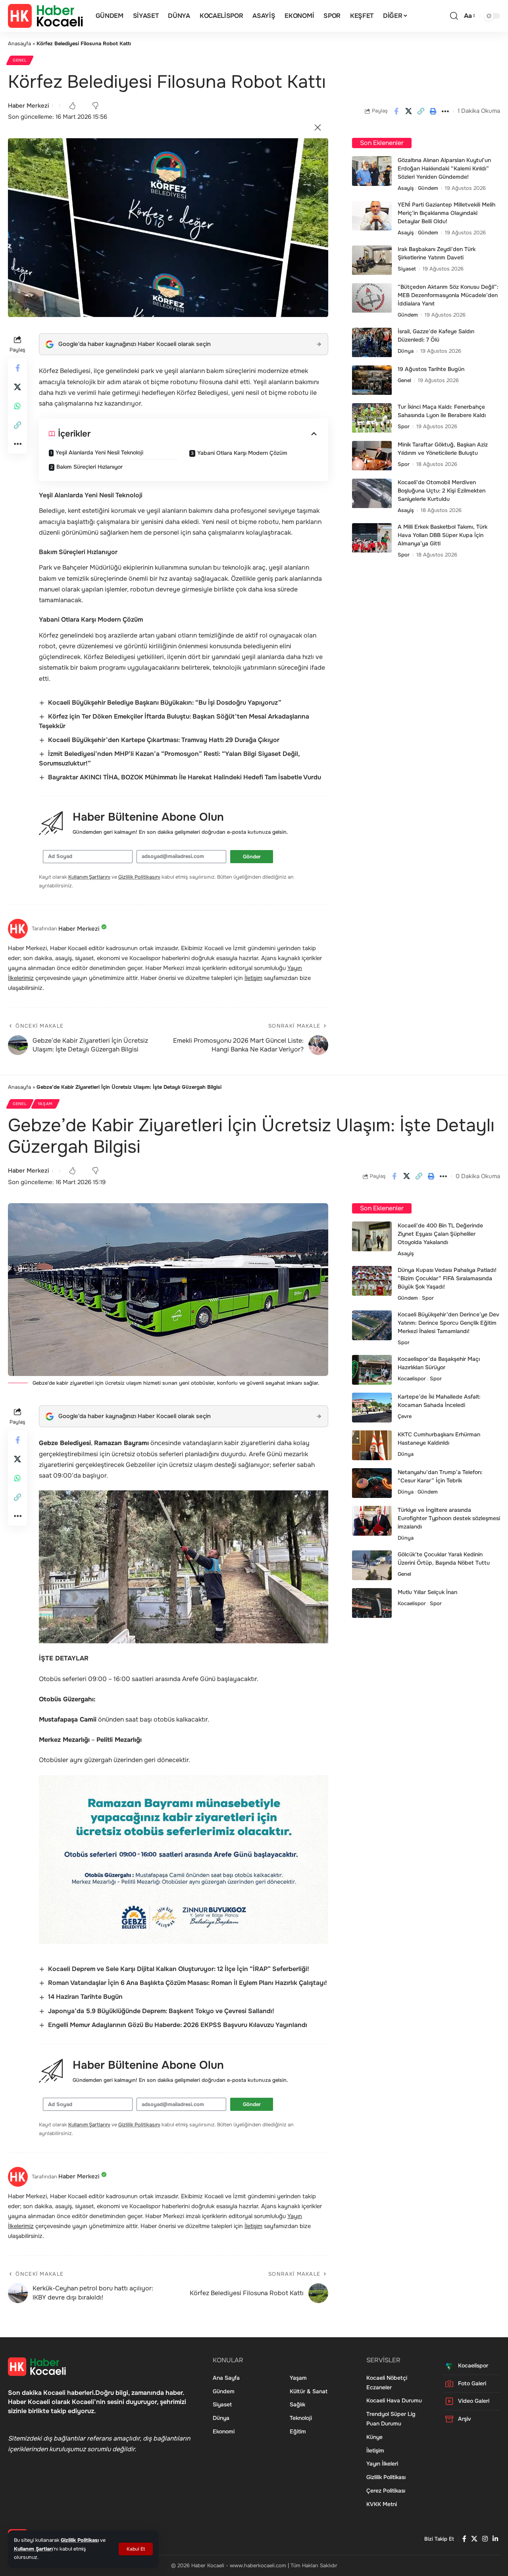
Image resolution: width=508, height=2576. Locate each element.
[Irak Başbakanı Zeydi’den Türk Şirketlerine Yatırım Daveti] (372, 260)
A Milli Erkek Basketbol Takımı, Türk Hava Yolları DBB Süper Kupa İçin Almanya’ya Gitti (443, 535)
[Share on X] (408, 111)
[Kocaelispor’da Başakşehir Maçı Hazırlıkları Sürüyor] (372, 1370)
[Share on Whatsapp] (17, 406)
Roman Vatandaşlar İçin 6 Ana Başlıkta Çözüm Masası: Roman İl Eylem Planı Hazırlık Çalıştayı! (188, 1983)
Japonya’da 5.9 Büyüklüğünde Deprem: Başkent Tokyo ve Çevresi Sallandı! (161, 2011)
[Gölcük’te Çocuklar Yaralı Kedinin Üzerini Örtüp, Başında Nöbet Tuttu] (372, 1565)
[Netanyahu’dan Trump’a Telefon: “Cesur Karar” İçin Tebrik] (372, 1483)
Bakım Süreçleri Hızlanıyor (89, 467)
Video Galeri (474, 2401)
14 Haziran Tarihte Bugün (85, 1997)
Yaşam (45, 1104)
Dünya (406, 351)
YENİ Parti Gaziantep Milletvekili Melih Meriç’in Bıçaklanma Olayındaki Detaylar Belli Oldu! (446, 213)
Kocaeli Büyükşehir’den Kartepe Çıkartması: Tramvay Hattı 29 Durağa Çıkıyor (164, 740)
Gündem (428, 188)
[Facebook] (464, 2539)
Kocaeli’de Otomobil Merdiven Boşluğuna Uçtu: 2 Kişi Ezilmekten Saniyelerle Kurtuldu (442, 491)
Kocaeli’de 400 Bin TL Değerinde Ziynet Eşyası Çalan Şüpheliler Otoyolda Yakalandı (440, 1234)
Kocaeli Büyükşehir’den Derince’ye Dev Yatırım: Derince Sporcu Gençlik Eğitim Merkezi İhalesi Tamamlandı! (448, 1323)
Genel (20, 60)
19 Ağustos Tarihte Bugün (431, 369)
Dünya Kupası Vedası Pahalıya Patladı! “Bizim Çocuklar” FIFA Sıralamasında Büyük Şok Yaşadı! (447, 1278)
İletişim (253, 978)
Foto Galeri (472, 2383)
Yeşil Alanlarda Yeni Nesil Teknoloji (99, 452)
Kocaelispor (412, 1379)
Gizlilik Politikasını (139, 877)
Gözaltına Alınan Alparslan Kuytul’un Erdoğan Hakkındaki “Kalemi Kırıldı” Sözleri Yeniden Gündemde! (444, 168)
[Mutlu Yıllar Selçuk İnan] (372, 1603)
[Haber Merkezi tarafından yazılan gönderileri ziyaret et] (18, 929)
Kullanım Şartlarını (89, 877)
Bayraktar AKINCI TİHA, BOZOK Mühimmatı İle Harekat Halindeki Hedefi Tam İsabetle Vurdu (185, 777)
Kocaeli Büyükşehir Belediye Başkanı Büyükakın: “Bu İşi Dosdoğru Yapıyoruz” (165, 702)
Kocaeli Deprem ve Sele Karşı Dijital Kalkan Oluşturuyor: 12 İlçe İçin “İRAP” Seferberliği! (179, 1969)
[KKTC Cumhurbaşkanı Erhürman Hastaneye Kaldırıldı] (372, 1445)
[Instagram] (485, 2539)
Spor (404, 427)
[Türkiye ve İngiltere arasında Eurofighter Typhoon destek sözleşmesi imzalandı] (372, 1521)
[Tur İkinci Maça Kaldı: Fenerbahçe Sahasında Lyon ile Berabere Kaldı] (372, 418)
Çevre (405, 1416)
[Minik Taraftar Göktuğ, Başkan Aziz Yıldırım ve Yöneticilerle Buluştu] (372, 456)
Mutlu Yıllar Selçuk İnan (427, 1592)
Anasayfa (19, 43)
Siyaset (407, 269)
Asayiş (406, 188)
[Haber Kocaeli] (45, 16)
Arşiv (465, 2419)
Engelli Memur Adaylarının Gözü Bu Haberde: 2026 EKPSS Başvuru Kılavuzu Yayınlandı (178, 2025)
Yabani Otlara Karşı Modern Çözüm (242, 453)
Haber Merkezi (28, 106)
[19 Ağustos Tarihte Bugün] (372, 380)
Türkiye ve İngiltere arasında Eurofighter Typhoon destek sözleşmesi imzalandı (449, 1518)
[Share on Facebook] (396, 111)
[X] (474, 2539)
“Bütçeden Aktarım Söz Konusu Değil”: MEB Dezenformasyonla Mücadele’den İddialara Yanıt (448, 296)
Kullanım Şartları (33, 2549)
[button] (136, 2549)
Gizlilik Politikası (80, 2540)
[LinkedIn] (495, 2539)
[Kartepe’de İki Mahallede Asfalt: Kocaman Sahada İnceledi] (372, 1408)
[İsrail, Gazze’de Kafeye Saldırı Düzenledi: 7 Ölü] (372, 343)
